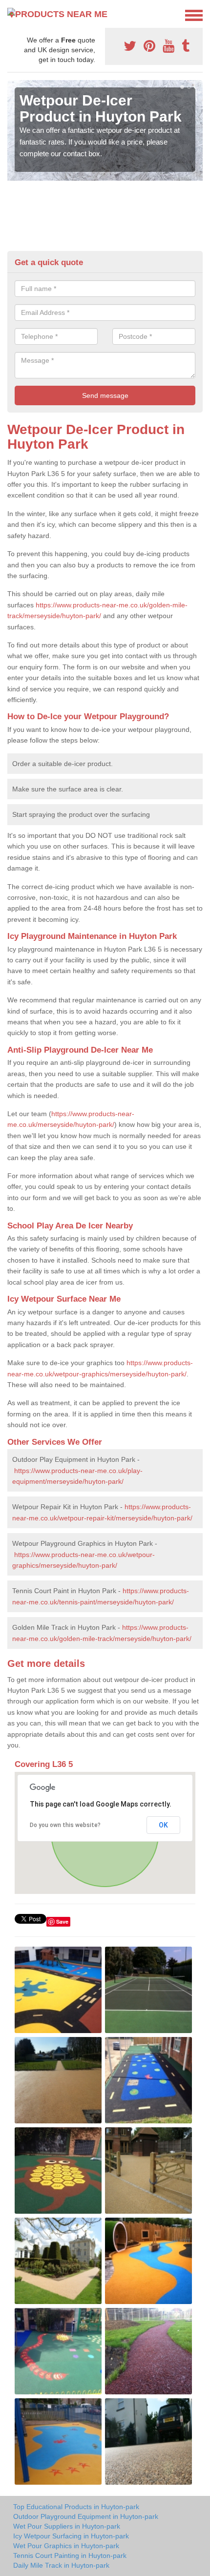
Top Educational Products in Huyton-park (76, 2507)
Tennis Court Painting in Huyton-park (70, 2555)
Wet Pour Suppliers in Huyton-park (67, 2526)
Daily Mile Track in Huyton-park (61, 2565)
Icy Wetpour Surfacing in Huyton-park (71, 2536)
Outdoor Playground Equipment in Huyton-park (86, 2516)
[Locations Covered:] (12, 15)
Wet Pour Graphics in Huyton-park (66, 2546)
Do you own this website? (65, 1825)
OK (163, 1825)
